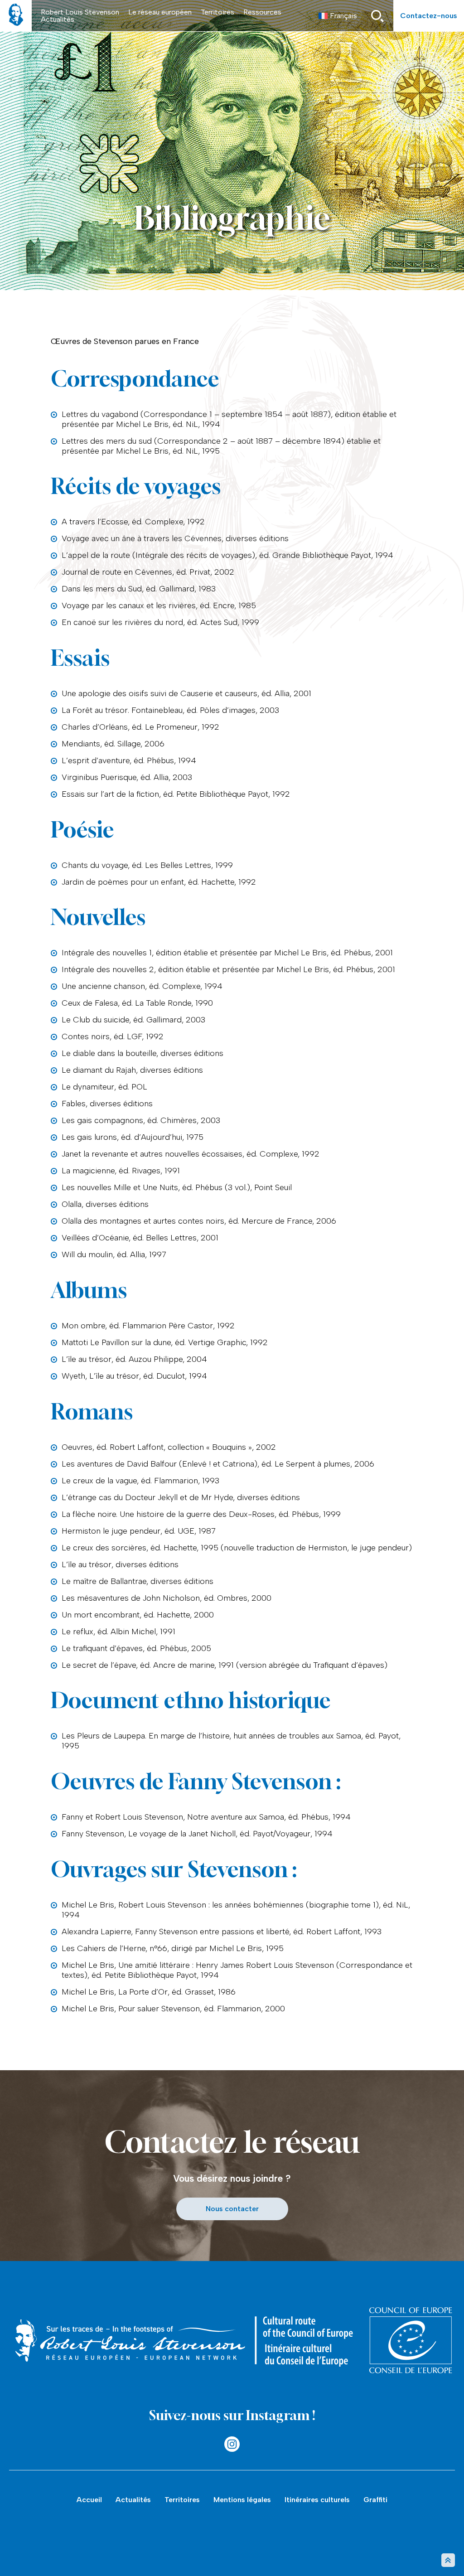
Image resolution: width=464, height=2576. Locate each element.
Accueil (89, 2500)
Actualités (58, 19)
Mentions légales (242, 2500)
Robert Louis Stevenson (80, 12)
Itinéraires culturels (317, 2500)
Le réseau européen (160, 12)
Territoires (217, 12)
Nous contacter (232, 2209)
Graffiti (375, 2500)
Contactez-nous (429, 16)
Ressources (262, 12)
